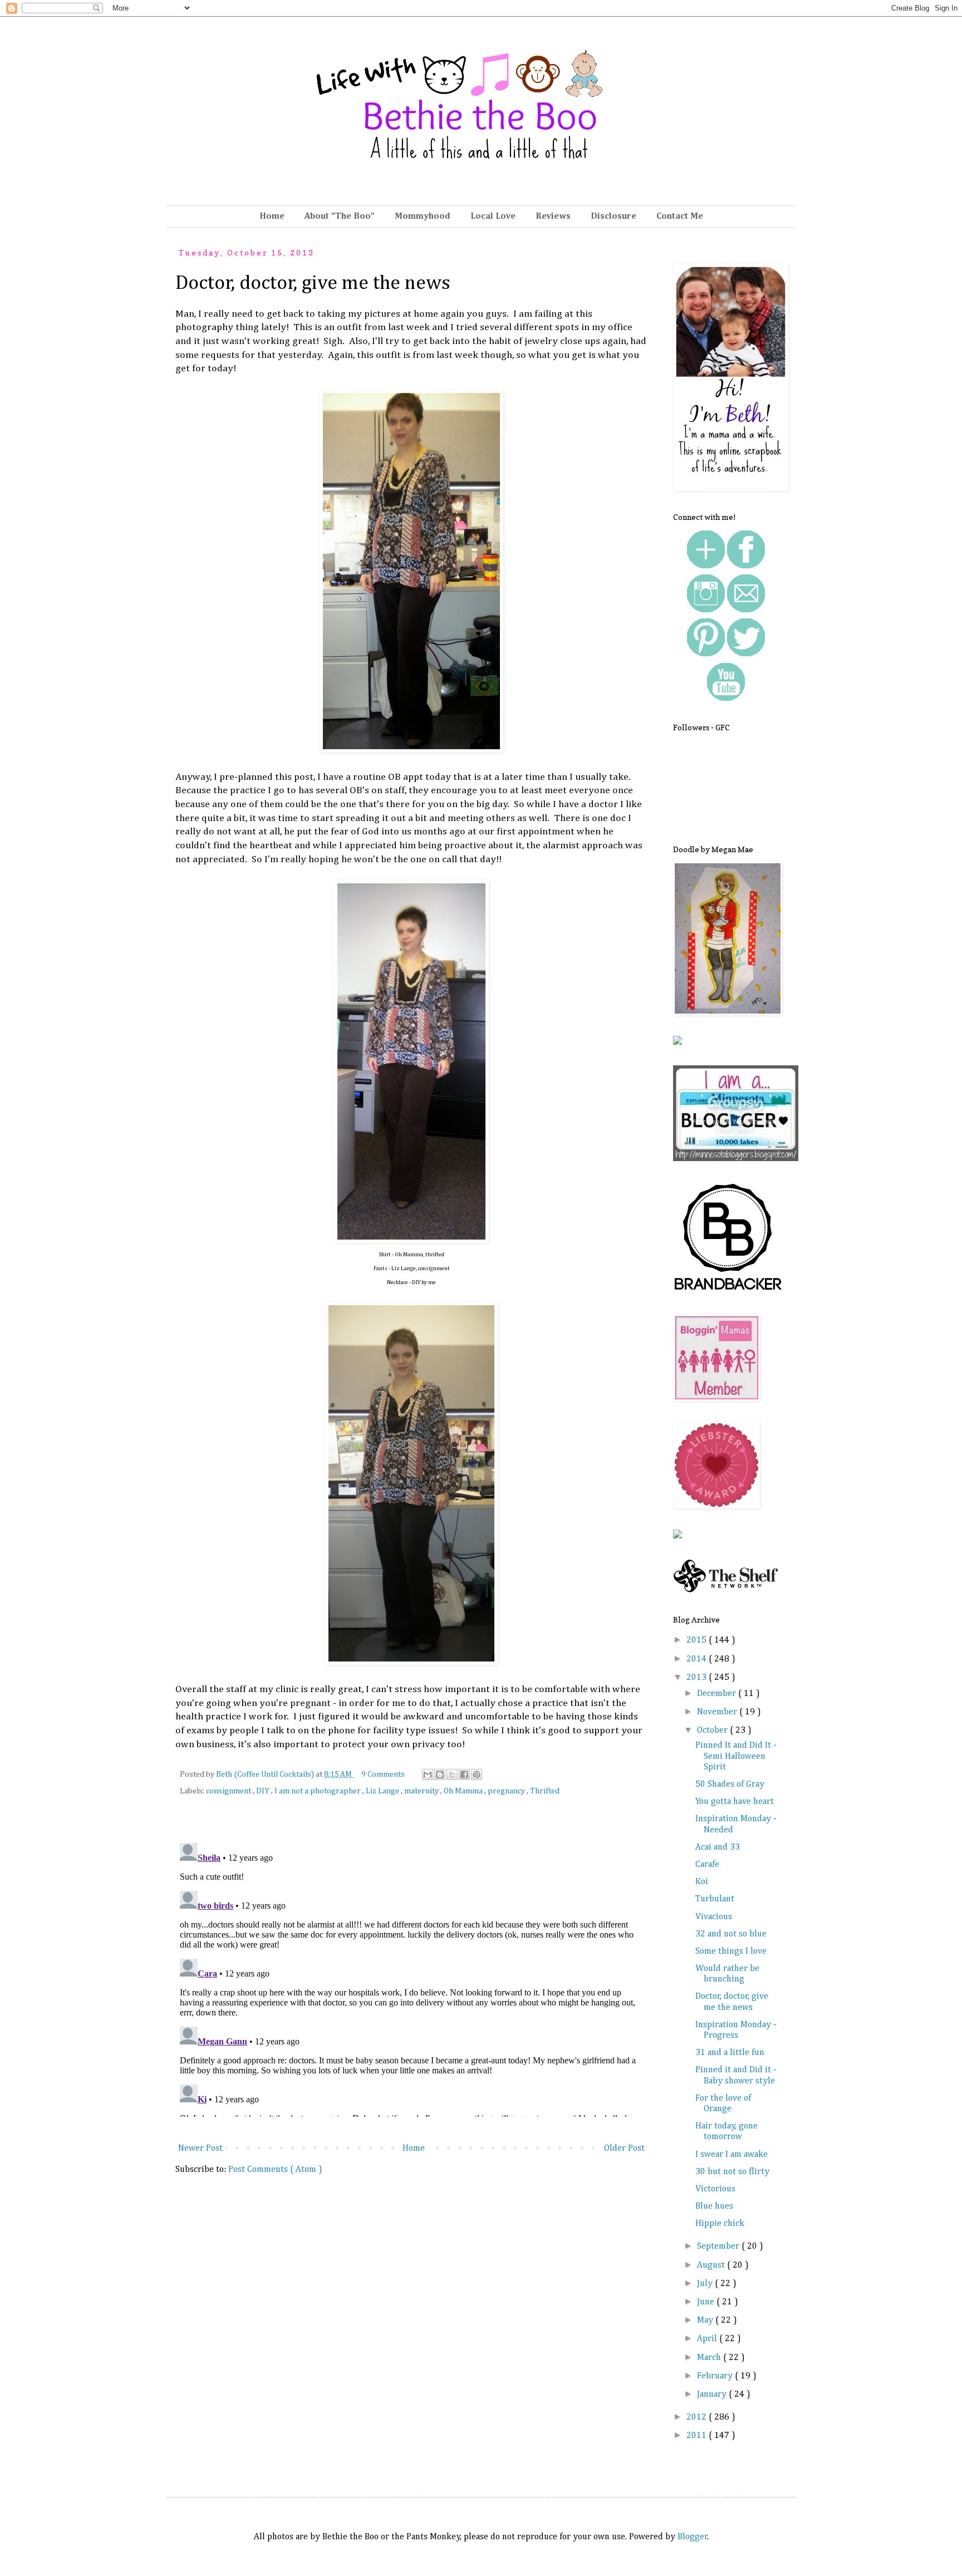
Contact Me (680, 217)
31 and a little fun (730, 2053)
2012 (698, 2417)
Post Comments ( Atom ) (275, 2170)
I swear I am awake (732, 2155)
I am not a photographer (318, 1791)
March (710, 2358)
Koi (702, 1882)
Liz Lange (383, 1791)
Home (272, 217)
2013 (698, 1678)
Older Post (624, 2149)
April (708, 2339)
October (713, 1731)
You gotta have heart (735, 1802)
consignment (229, 1791)
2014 (698, 1659)
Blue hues (714, 2206)
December (718, 1694)
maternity (422, 1791)
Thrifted (545, 1791)
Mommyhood (423, 217)
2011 (698, 2436)
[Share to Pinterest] (477, 1774)
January (713, 2395)
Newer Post (200, 2149)
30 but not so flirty (732, 2172)
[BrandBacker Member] (729, 1291)
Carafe (707, 1865)
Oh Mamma (464, 1791)
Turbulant (715, 1899)
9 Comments (383, 1774)
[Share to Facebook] (464, 1774)
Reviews (553, 217)
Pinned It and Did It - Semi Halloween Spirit (736, 1756)
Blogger (693, 2537)
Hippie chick (720, 2224)
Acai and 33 (718, 1847)
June (707, 2302)
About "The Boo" (340, 217)
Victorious (715, 2189)
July (706, 2284)
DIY (264, 1791)
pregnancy (507, 1791)
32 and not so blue (731, 1934)
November (718, 1712)
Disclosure (613, 217)
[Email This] (428, 1774)
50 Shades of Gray (730, 1784)
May (706, 2321)
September (719, 2246)
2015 (698, 1640)
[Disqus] (411, 1978)
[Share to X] (452, 1774)
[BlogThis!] (440, 1774)
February (716, 2376)
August (712, 2265)
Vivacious (714, 1917)
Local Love (493, 217)
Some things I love (731, 1951)
